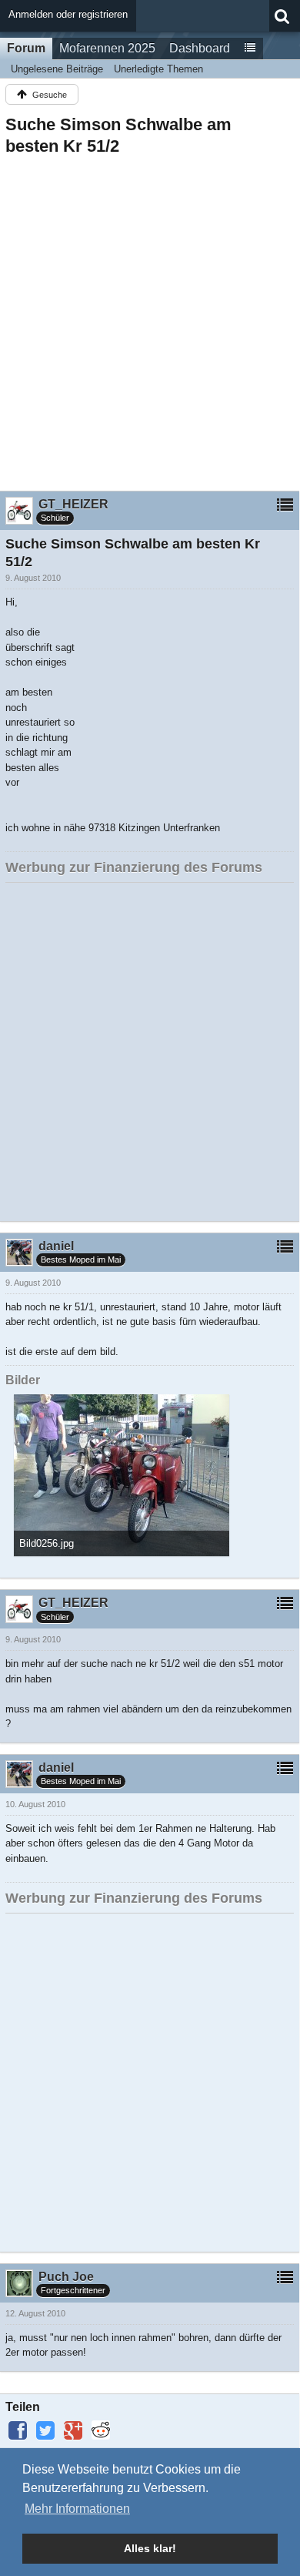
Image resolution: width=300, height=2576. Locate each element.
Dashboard (200, 48)
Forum (26, 48)
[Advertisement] (150, 319)
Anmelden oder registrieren (68, 14)
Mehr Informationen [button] (77, 2509)
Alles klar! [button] (150, 2548)
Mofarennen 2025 (107, 48)
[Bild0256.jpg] (122, 1475)
